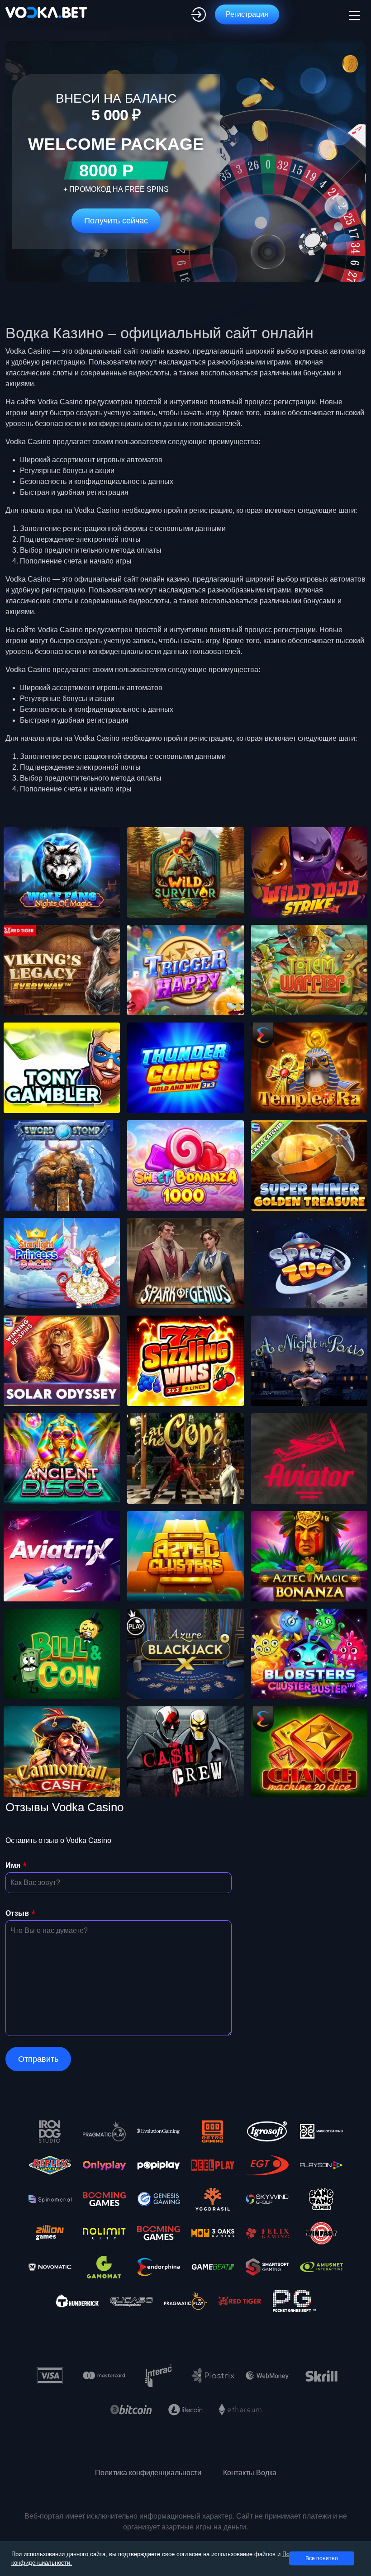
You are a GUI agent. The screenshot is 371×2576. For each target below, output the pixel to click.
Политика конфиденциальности (148, 2473)
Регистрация (247, 14)
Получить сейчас (116, 221)
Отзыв (17, 1913)
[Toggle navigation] (353, 14)
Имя (13, 1865)
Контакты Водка (250, 2473)
